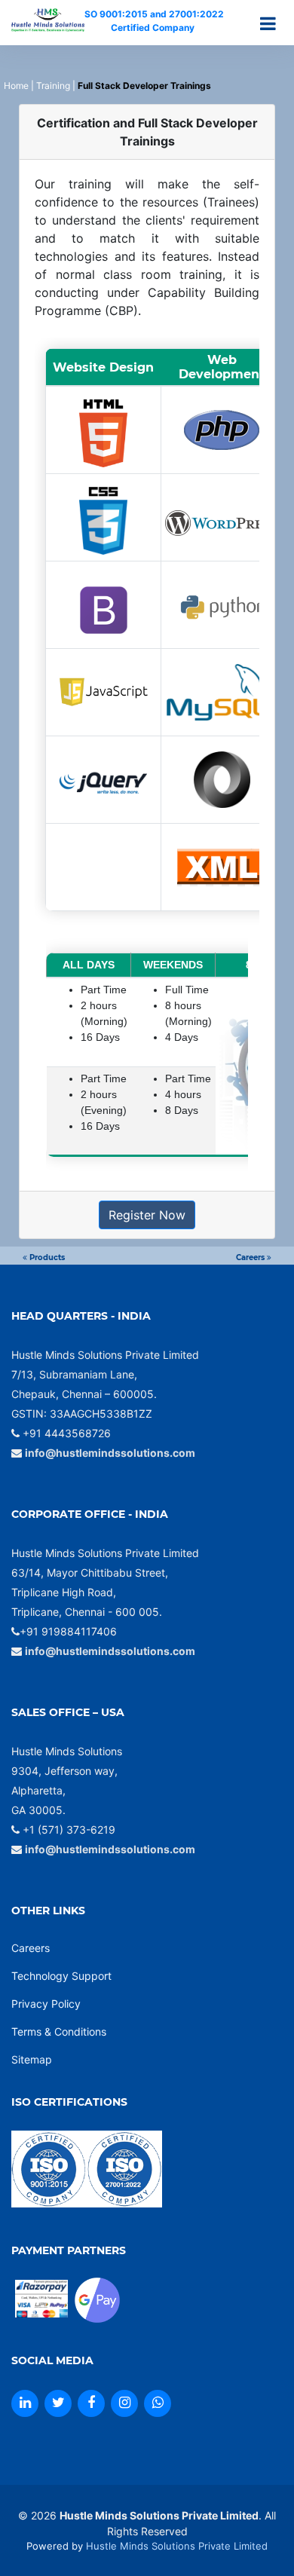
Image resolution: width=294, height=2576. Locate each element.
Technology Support (61, 1976)
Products (46, 1257)
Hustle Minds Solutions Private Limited (177, 2546)
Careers (251, 1257)
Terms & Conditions (59, 2031)
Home (16, 86)
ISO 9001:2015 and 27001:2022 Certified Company (153, 21)
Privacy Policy (46, 2004)
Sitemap (32, 2059)
